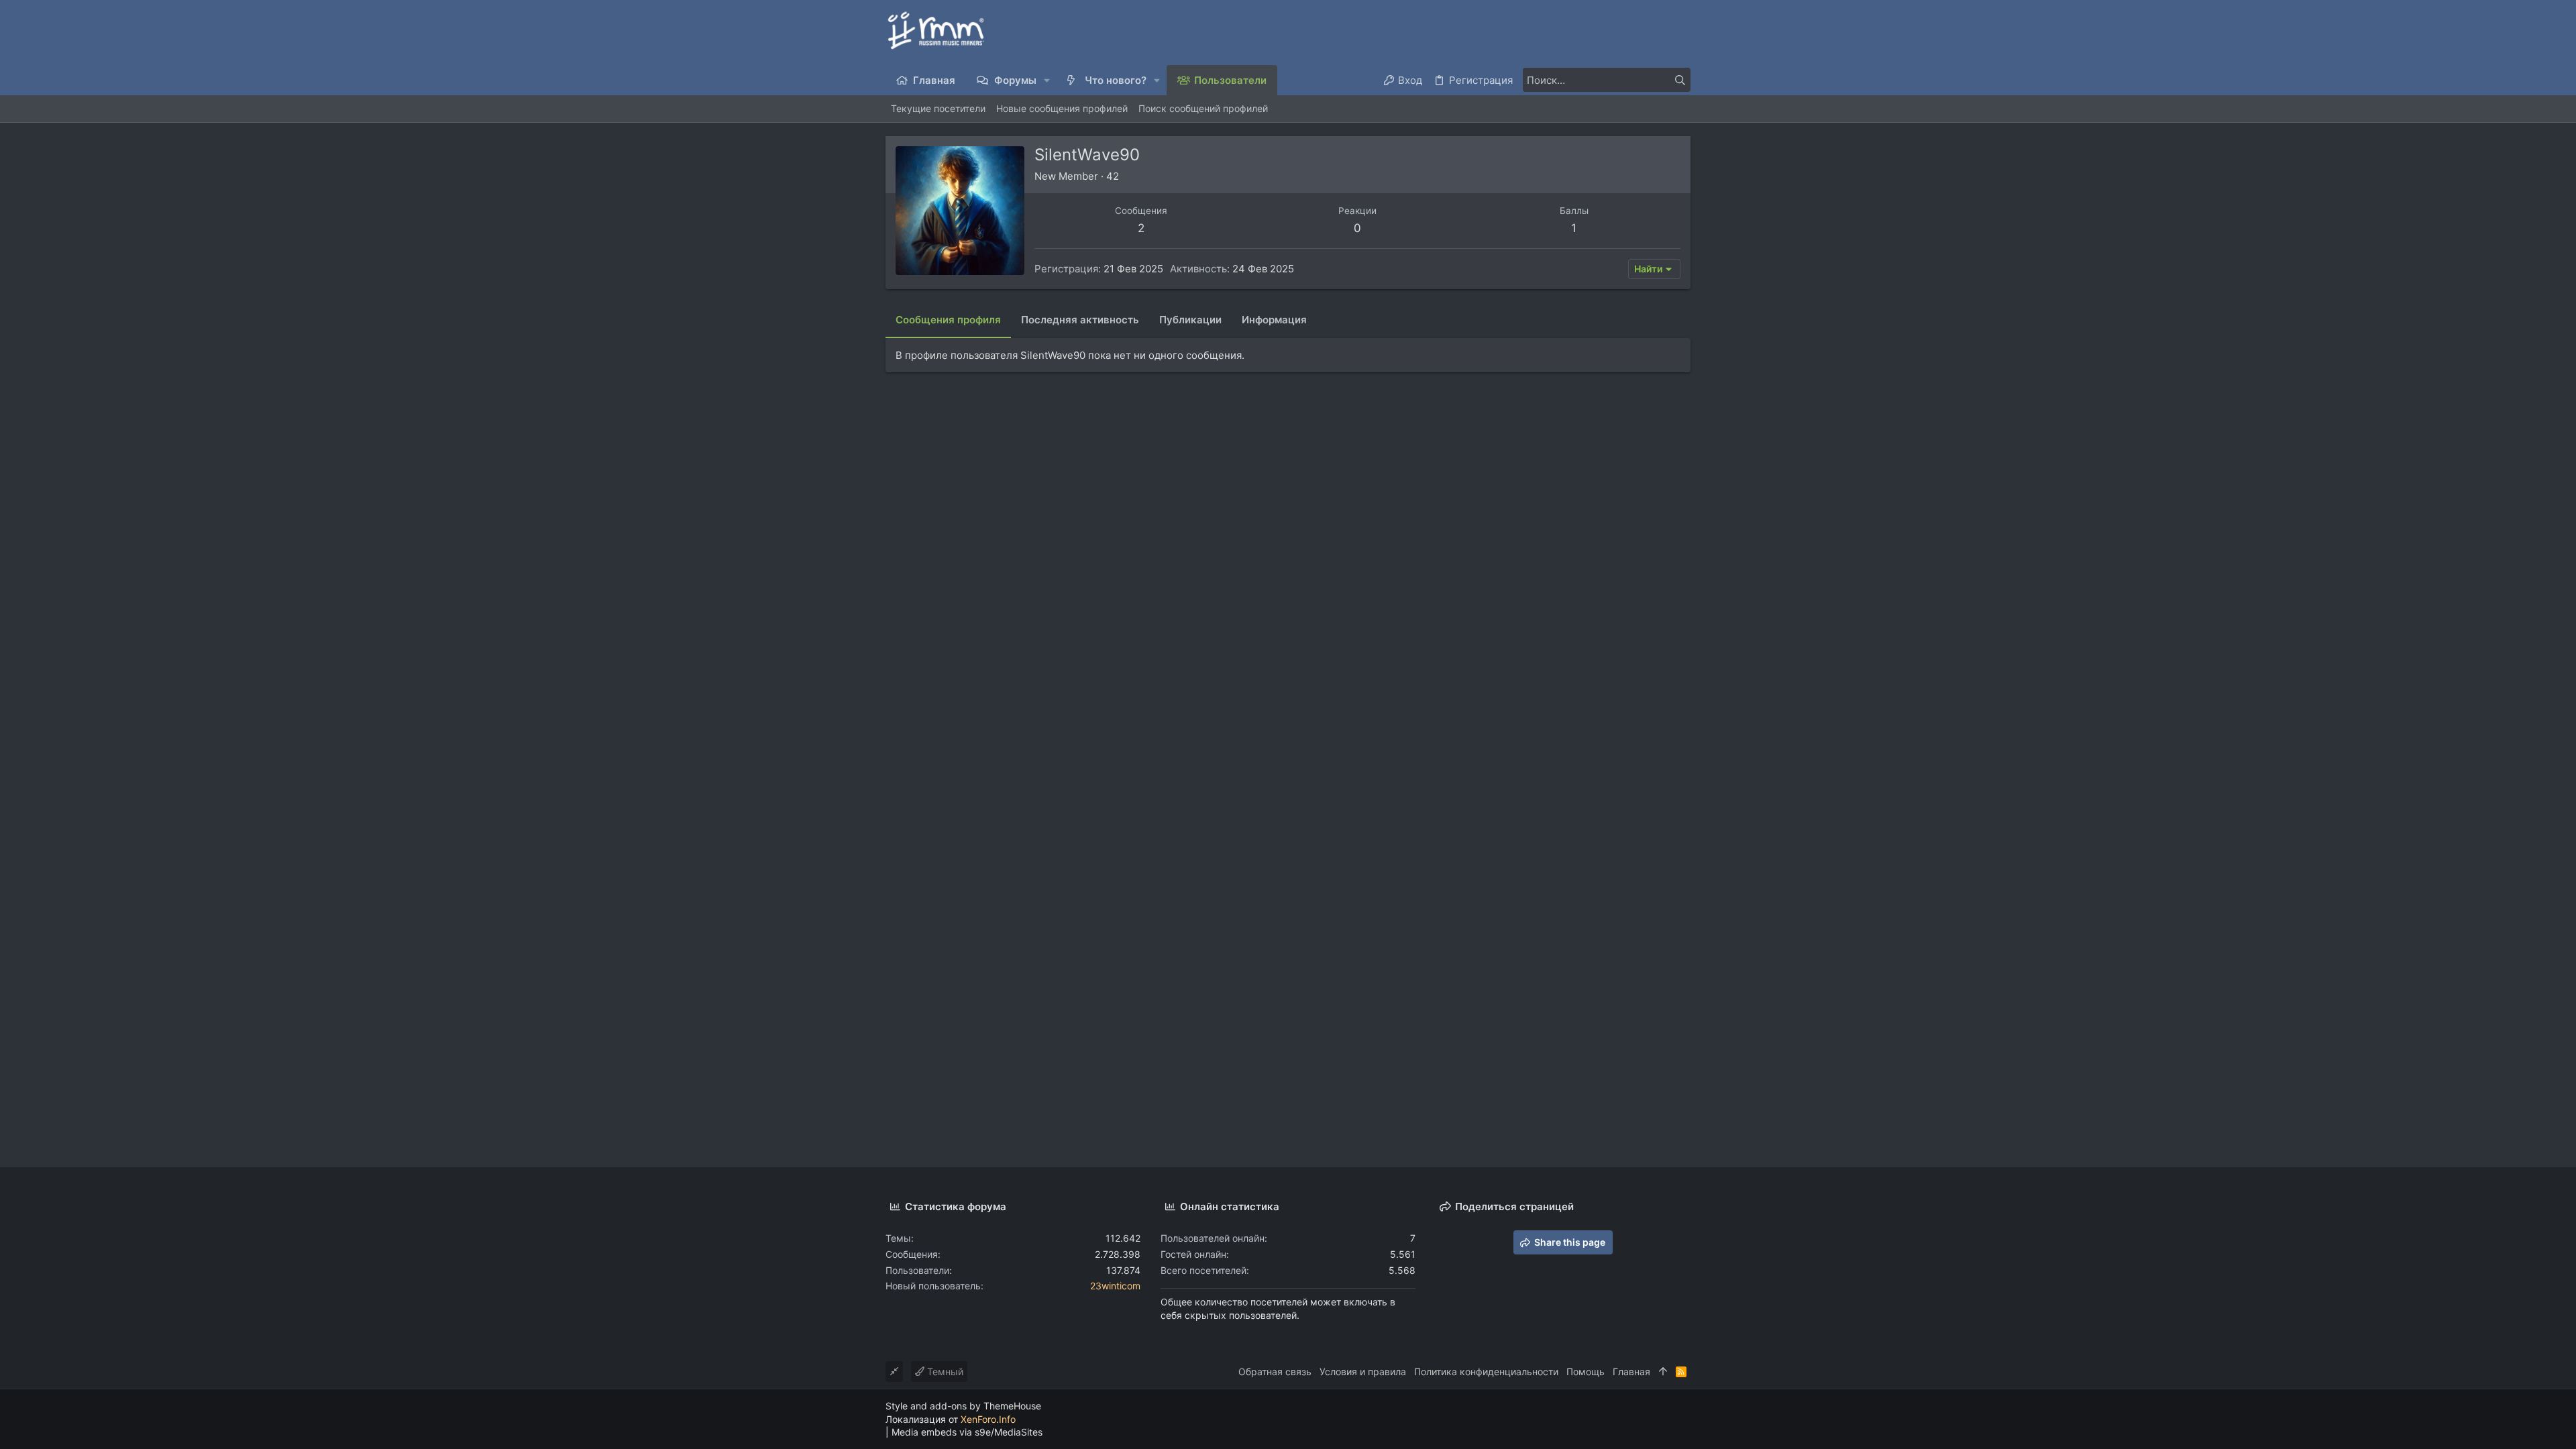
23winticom (1115, 1286)
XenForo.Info (988, 1419)
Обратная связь (1275, 1372)
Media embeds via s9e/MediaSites (967, 1432)
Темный (944, 1372)
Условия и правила (1363, 1372)
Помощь (1586, 1372)
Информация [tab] (1274, 320)
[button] (1048, 80)
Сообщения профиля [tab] (948, 320)
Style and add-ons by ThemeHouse (963, 1406)
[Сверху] (1663, 1372)
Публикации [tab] (1190, 320)
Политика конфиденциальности (1486, 1372)
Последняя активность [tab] (1080, 320)
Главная (1631, 1372)
